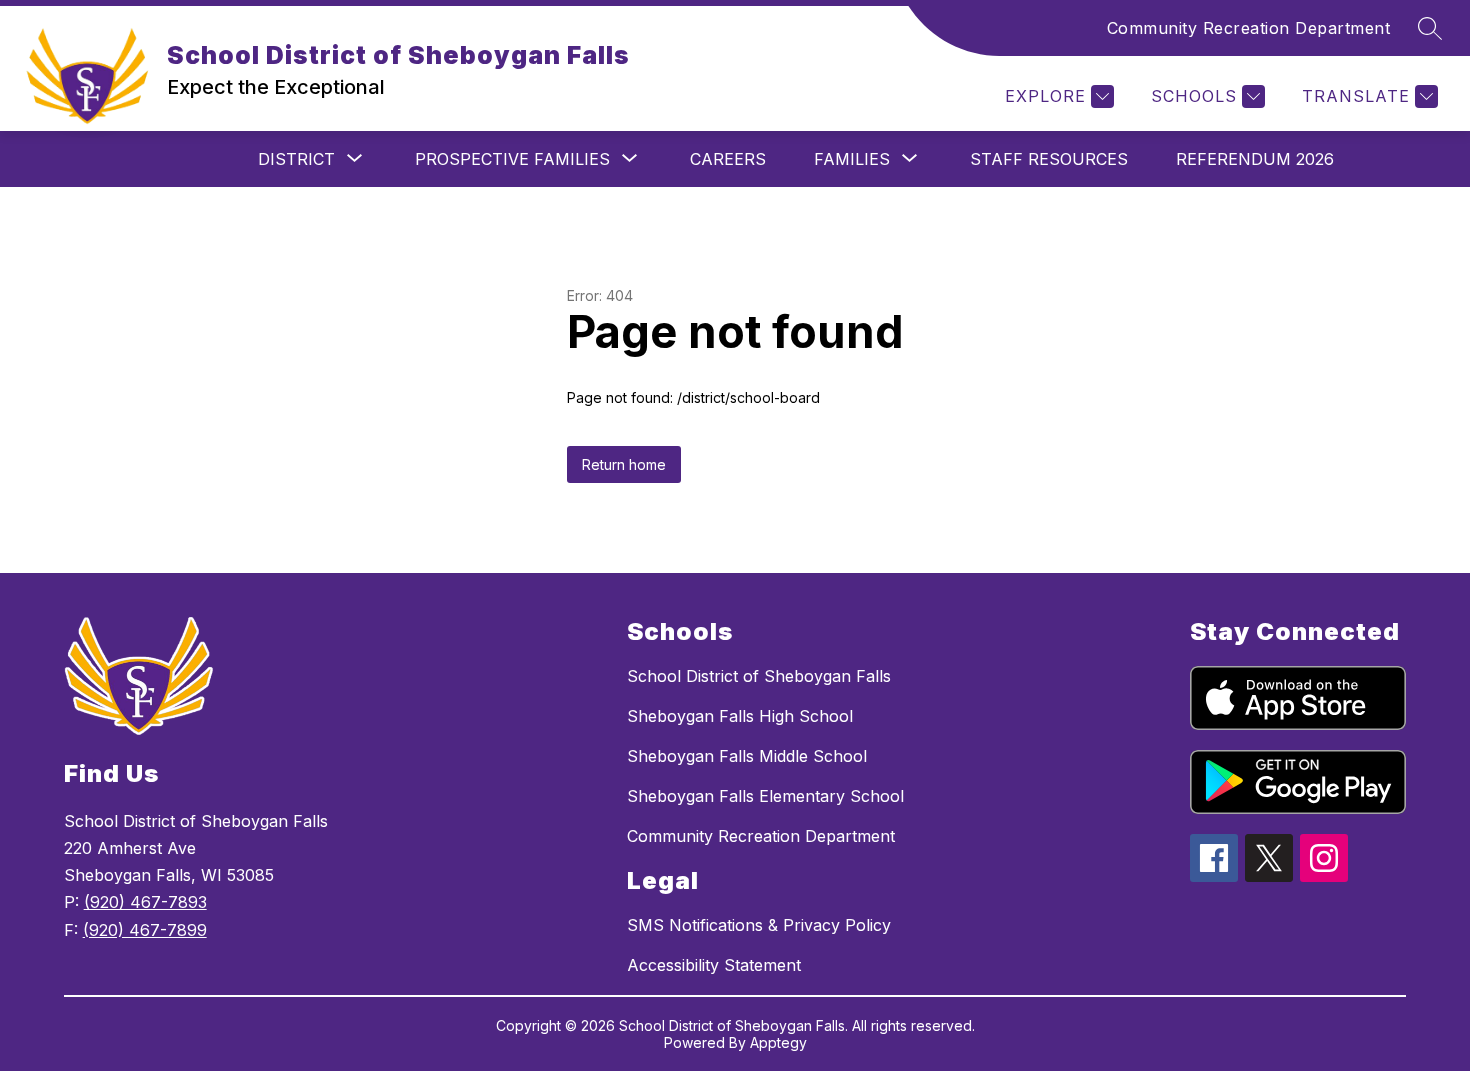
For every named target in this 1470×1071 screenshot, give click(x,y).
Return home (624, 464)
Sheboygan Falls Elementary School (765, 796)
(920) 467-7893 (145, 902)
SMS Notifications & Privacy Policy (759, 925)
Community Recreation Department (1249, 28)
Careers (728, 159)
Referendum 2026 (1255, 159)
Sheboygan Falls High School (740, 716)
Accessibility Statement (714, 965)
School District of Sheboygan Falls (759, 676)
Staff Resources (1049, 159)
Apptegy (778, 1042)
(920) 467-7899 (145, 930)
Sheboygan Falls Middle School (747, 756)
